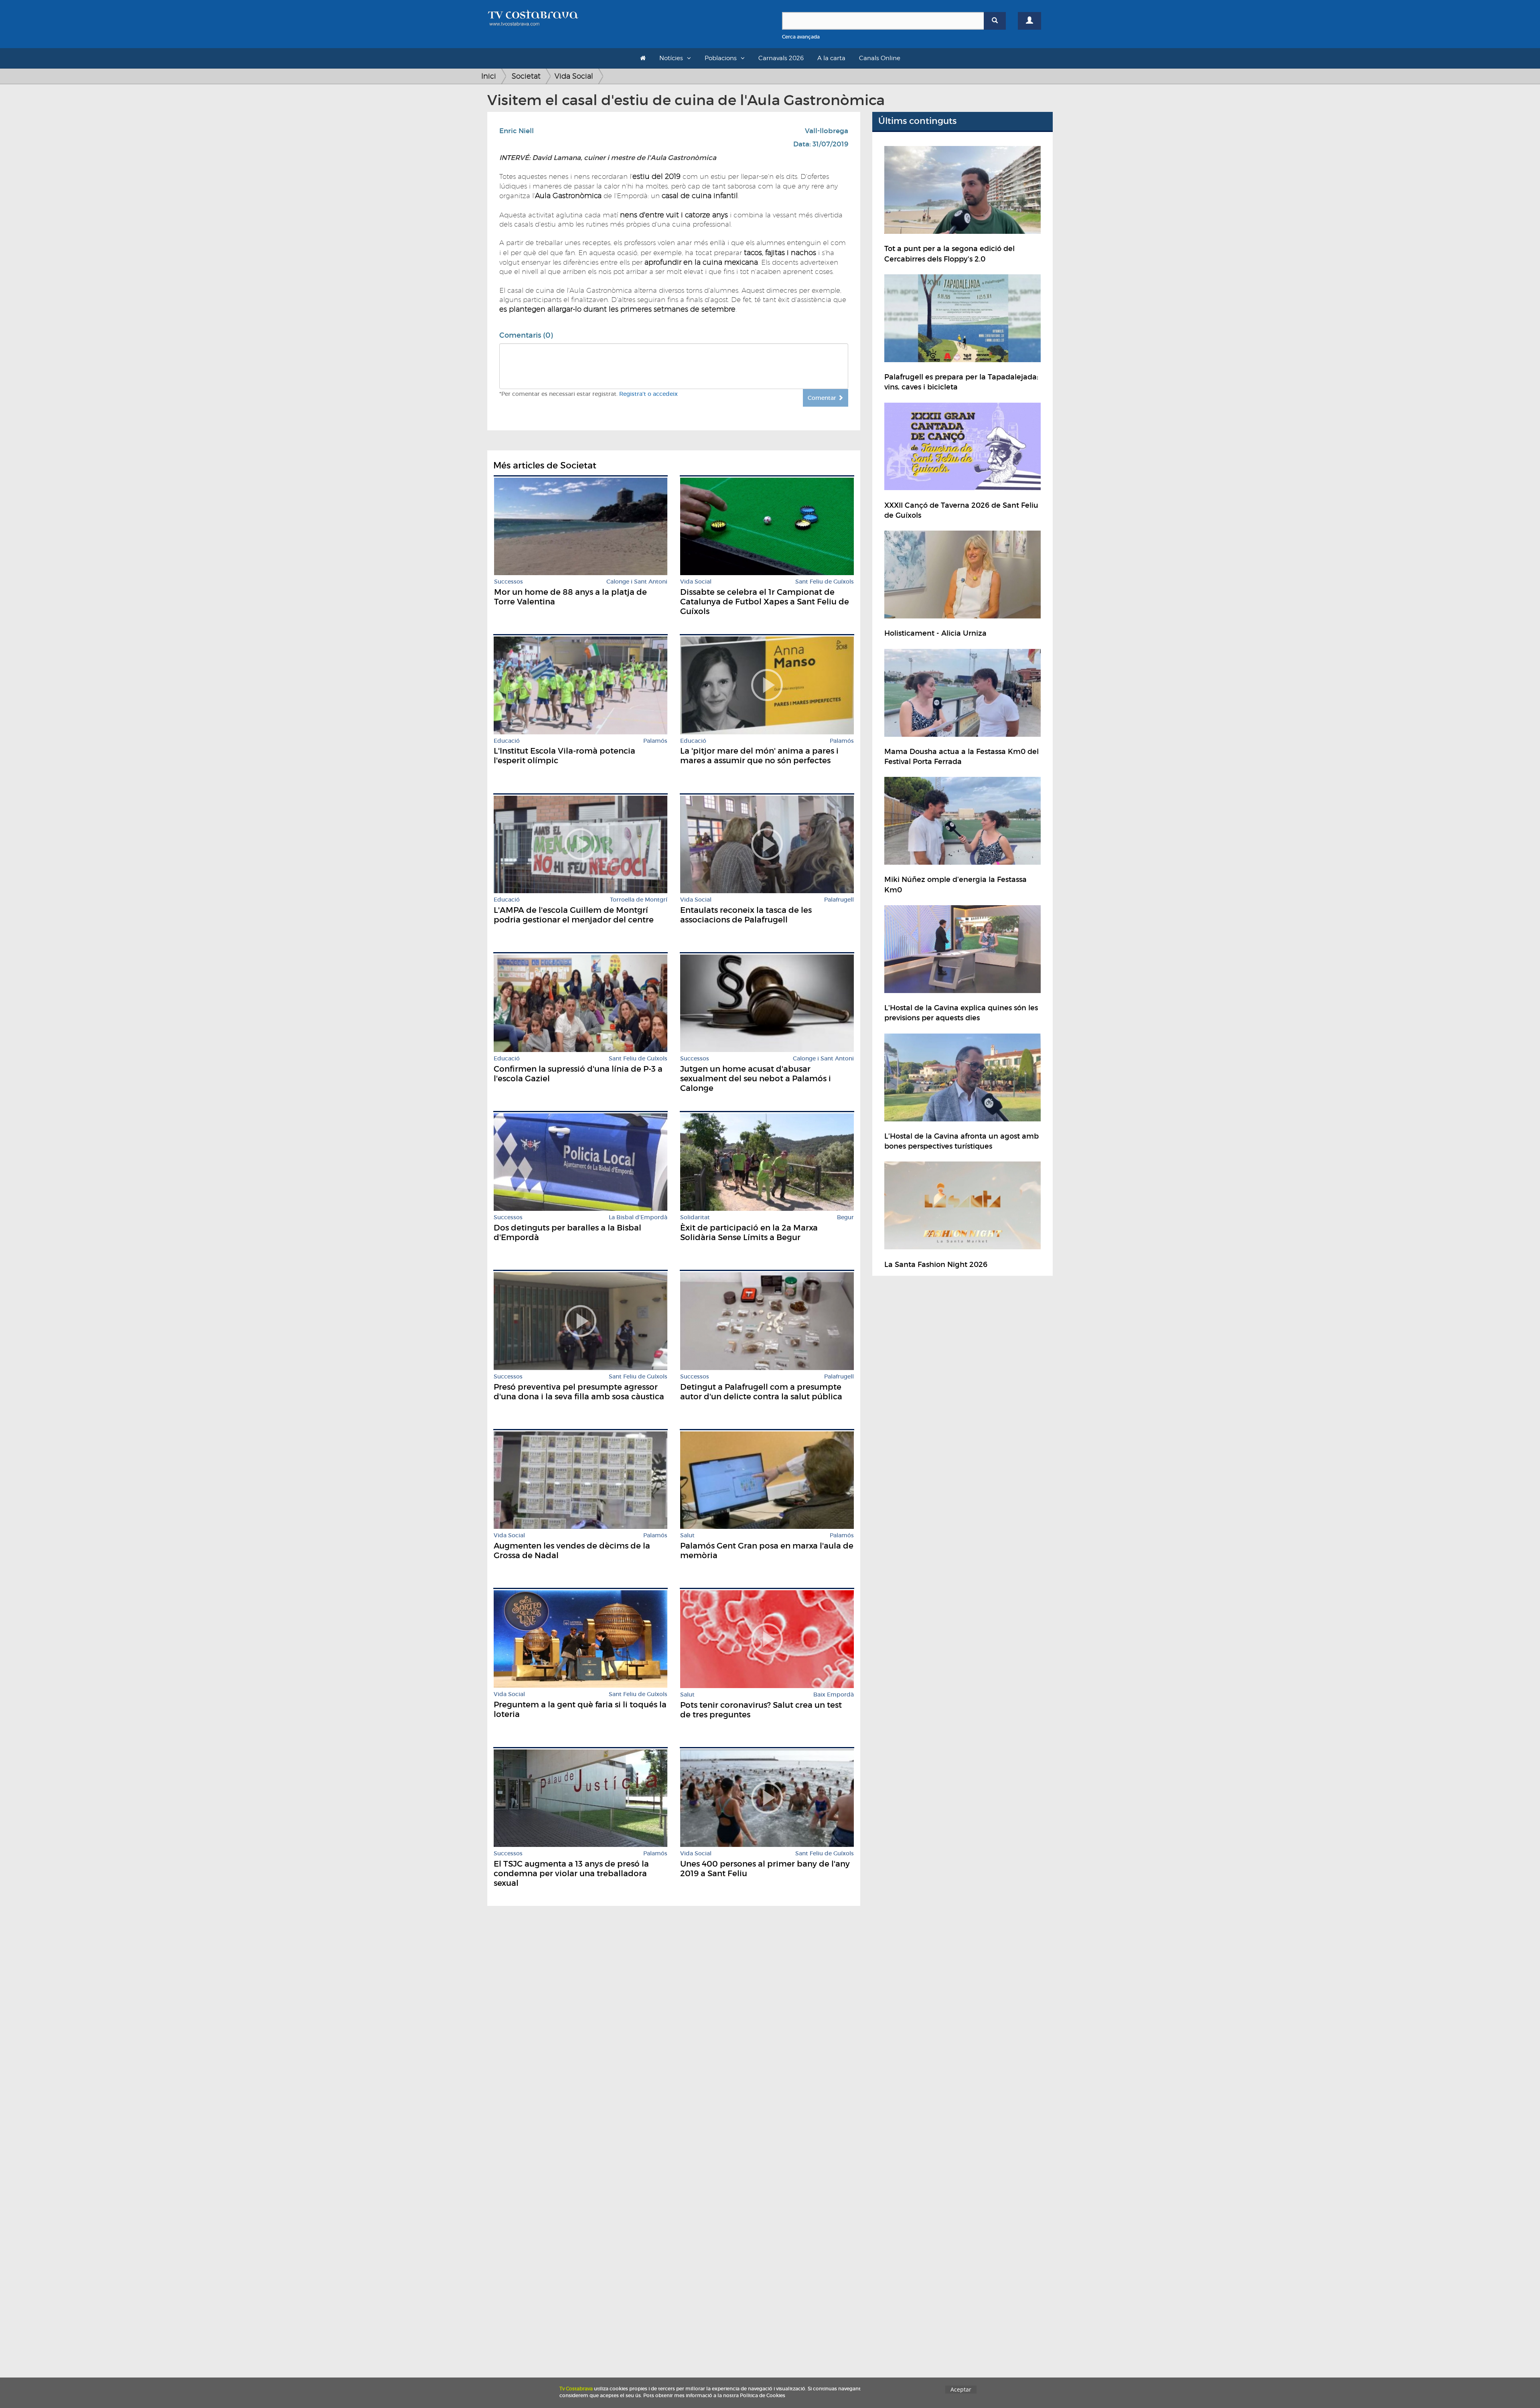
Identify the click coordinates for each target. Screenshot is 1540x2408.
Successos (509, 582)
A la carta (831, 58)
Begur (845, 1217)
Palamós (655, 741)
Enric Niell (517, 131)
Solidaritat (695, 1217)
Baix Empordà (834, 1695)
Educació (507, 741)
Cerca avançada (801, 37)
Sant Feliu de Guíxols (825, 582)
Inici (489, 76)
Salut (687, 1535)
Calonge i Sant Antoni (637, 582)
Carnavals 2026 (781, 58)
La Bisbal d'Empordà (638, 1217)
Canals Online (880, 58)
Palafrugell (839, 900)
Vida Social (574, 76)
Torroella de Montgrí (639, 900)
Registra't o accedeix (648, 394)
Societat (526, 76)
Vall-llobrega (827, 131)
